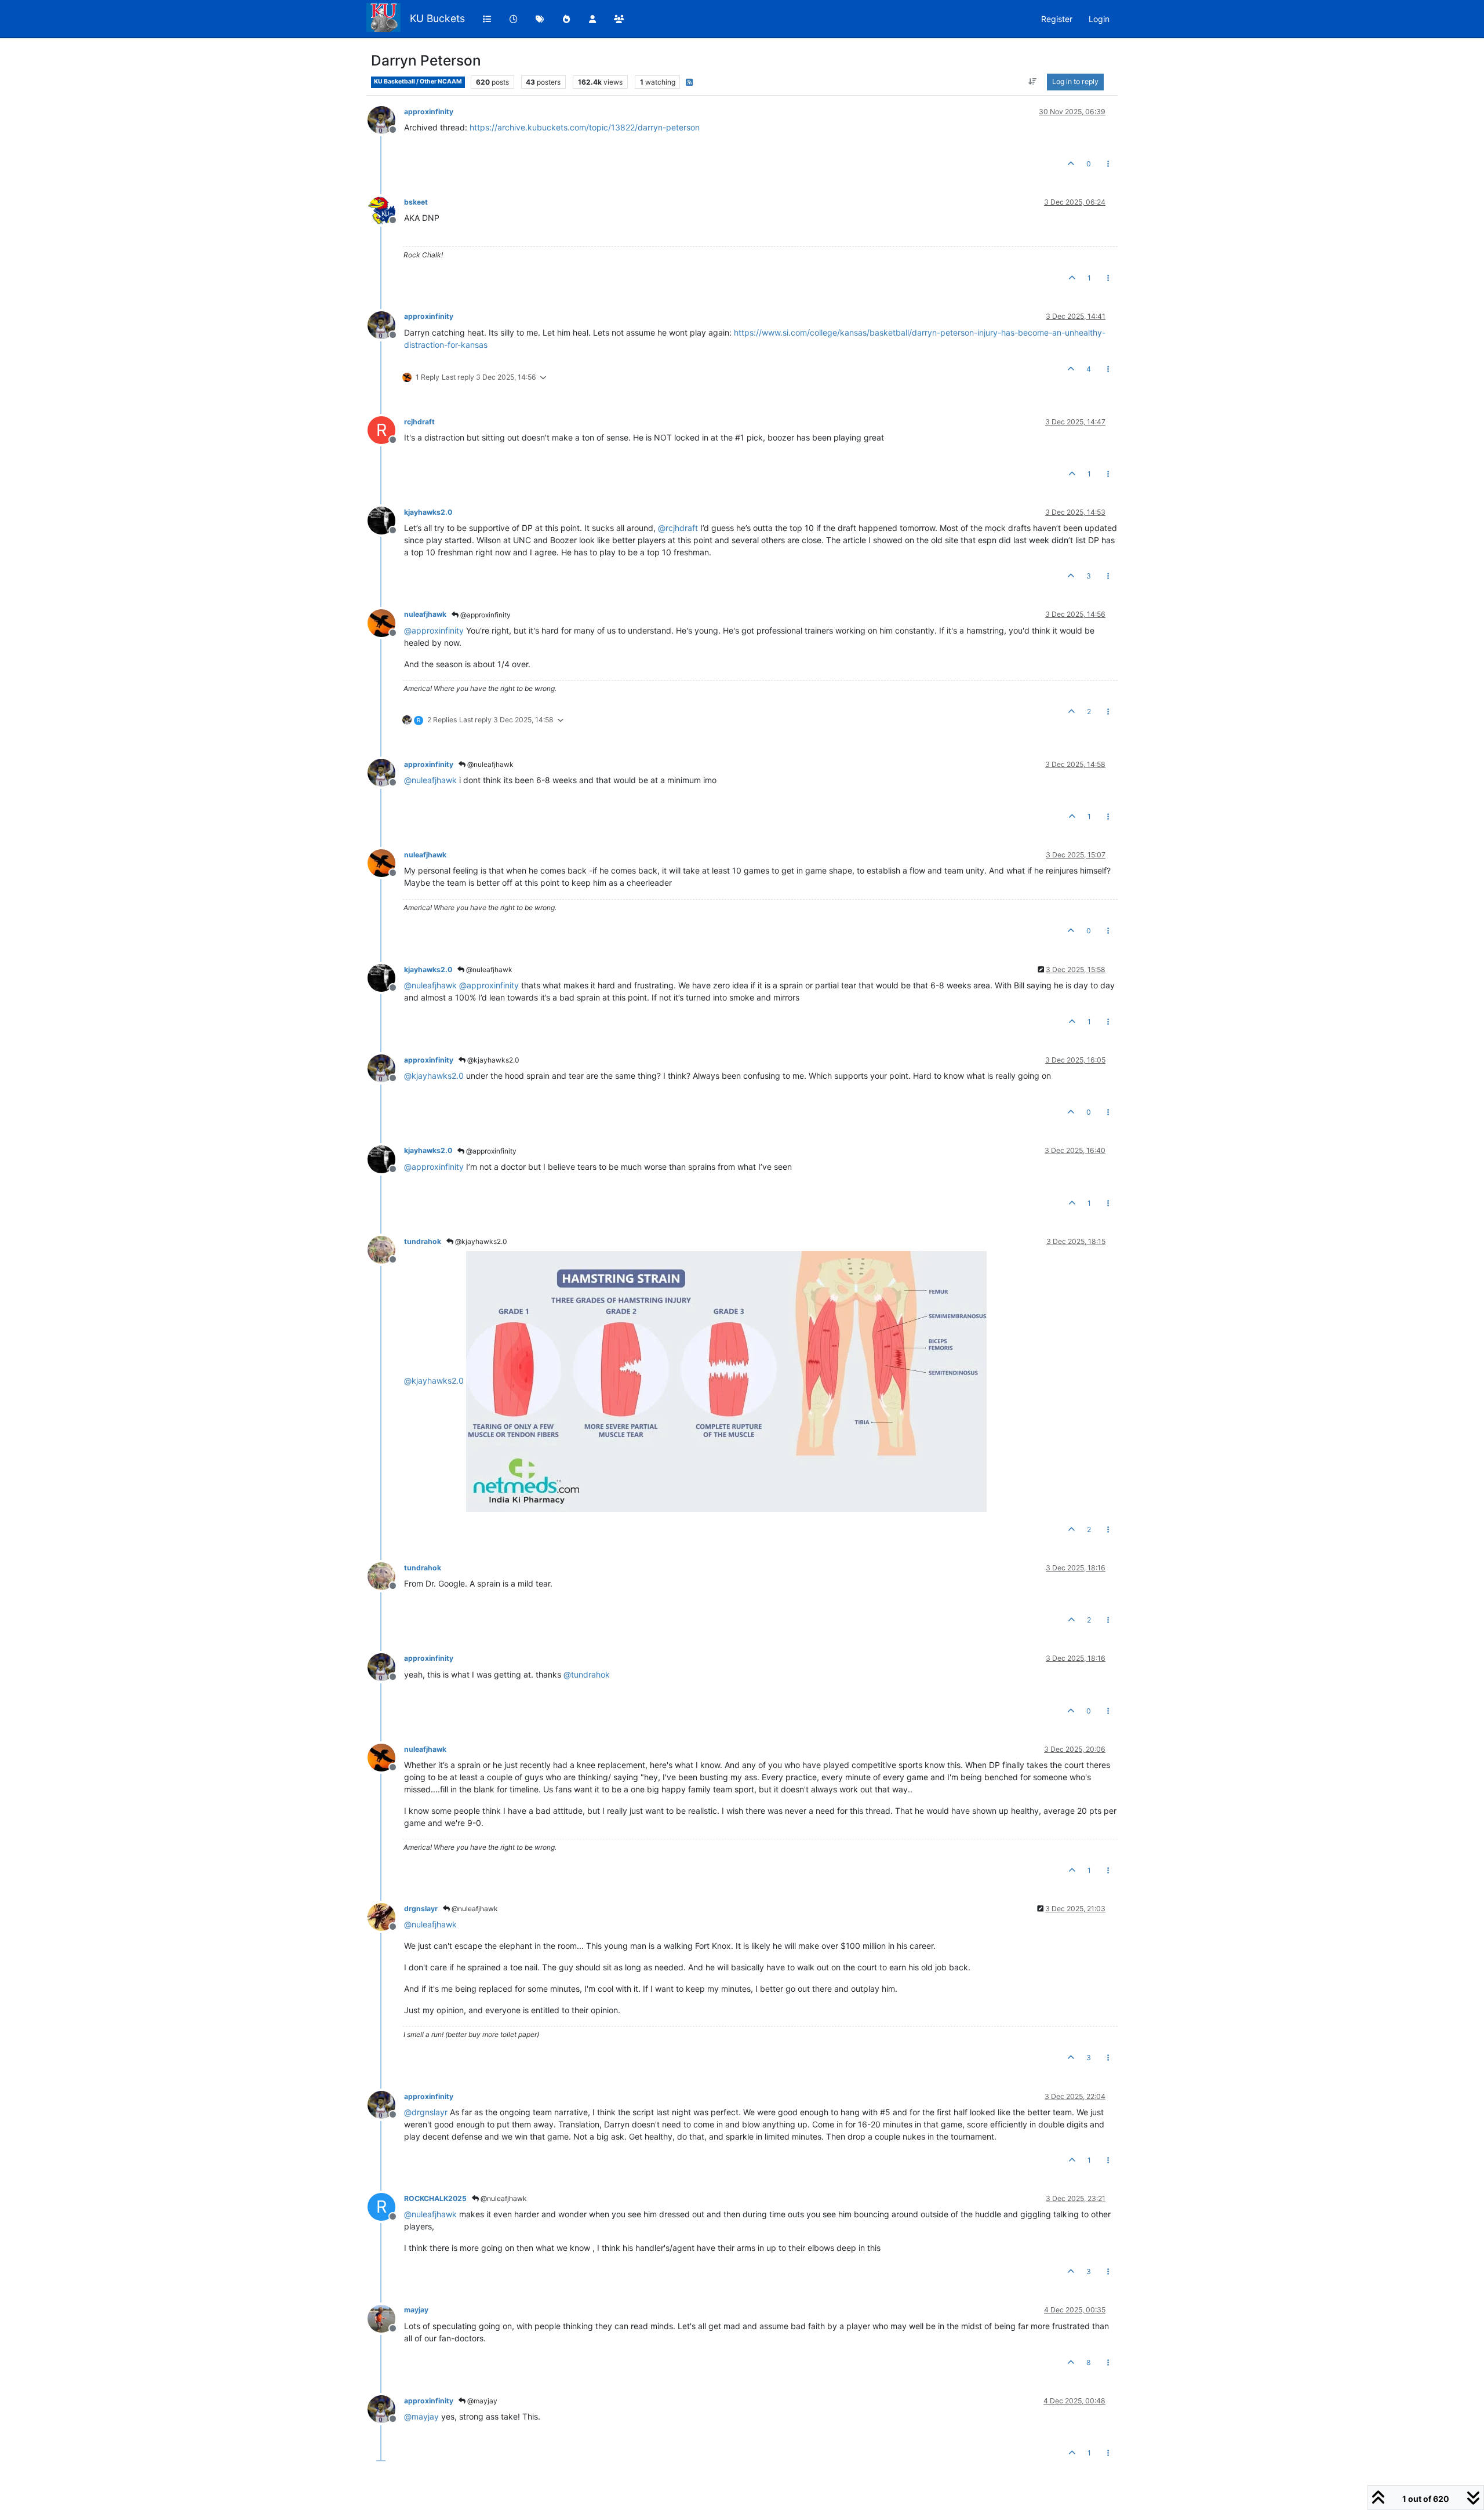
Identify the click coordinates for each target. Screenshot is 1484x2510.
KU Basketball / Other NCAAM (418, 81)
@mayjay (481, 2401)
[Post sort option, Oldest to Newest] (1033, 82)
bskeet (416, 202)
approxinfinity (429, 112)
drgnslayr (421, 1909)
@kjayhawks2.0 (492, 1060)
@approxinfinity (485, 615)
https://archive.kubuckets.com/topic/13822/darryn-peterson (585, 127)
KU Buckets (437, 18)
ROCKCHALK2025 (435, 2198)
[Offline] (386, 119)
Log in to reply (1075, 81)
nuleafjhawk (425, 614)
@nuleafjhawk (490, 764)
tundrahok (423, 1241)
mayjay (416, 2310)
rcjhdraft (419, 422)
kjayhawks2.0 (428, 512)
